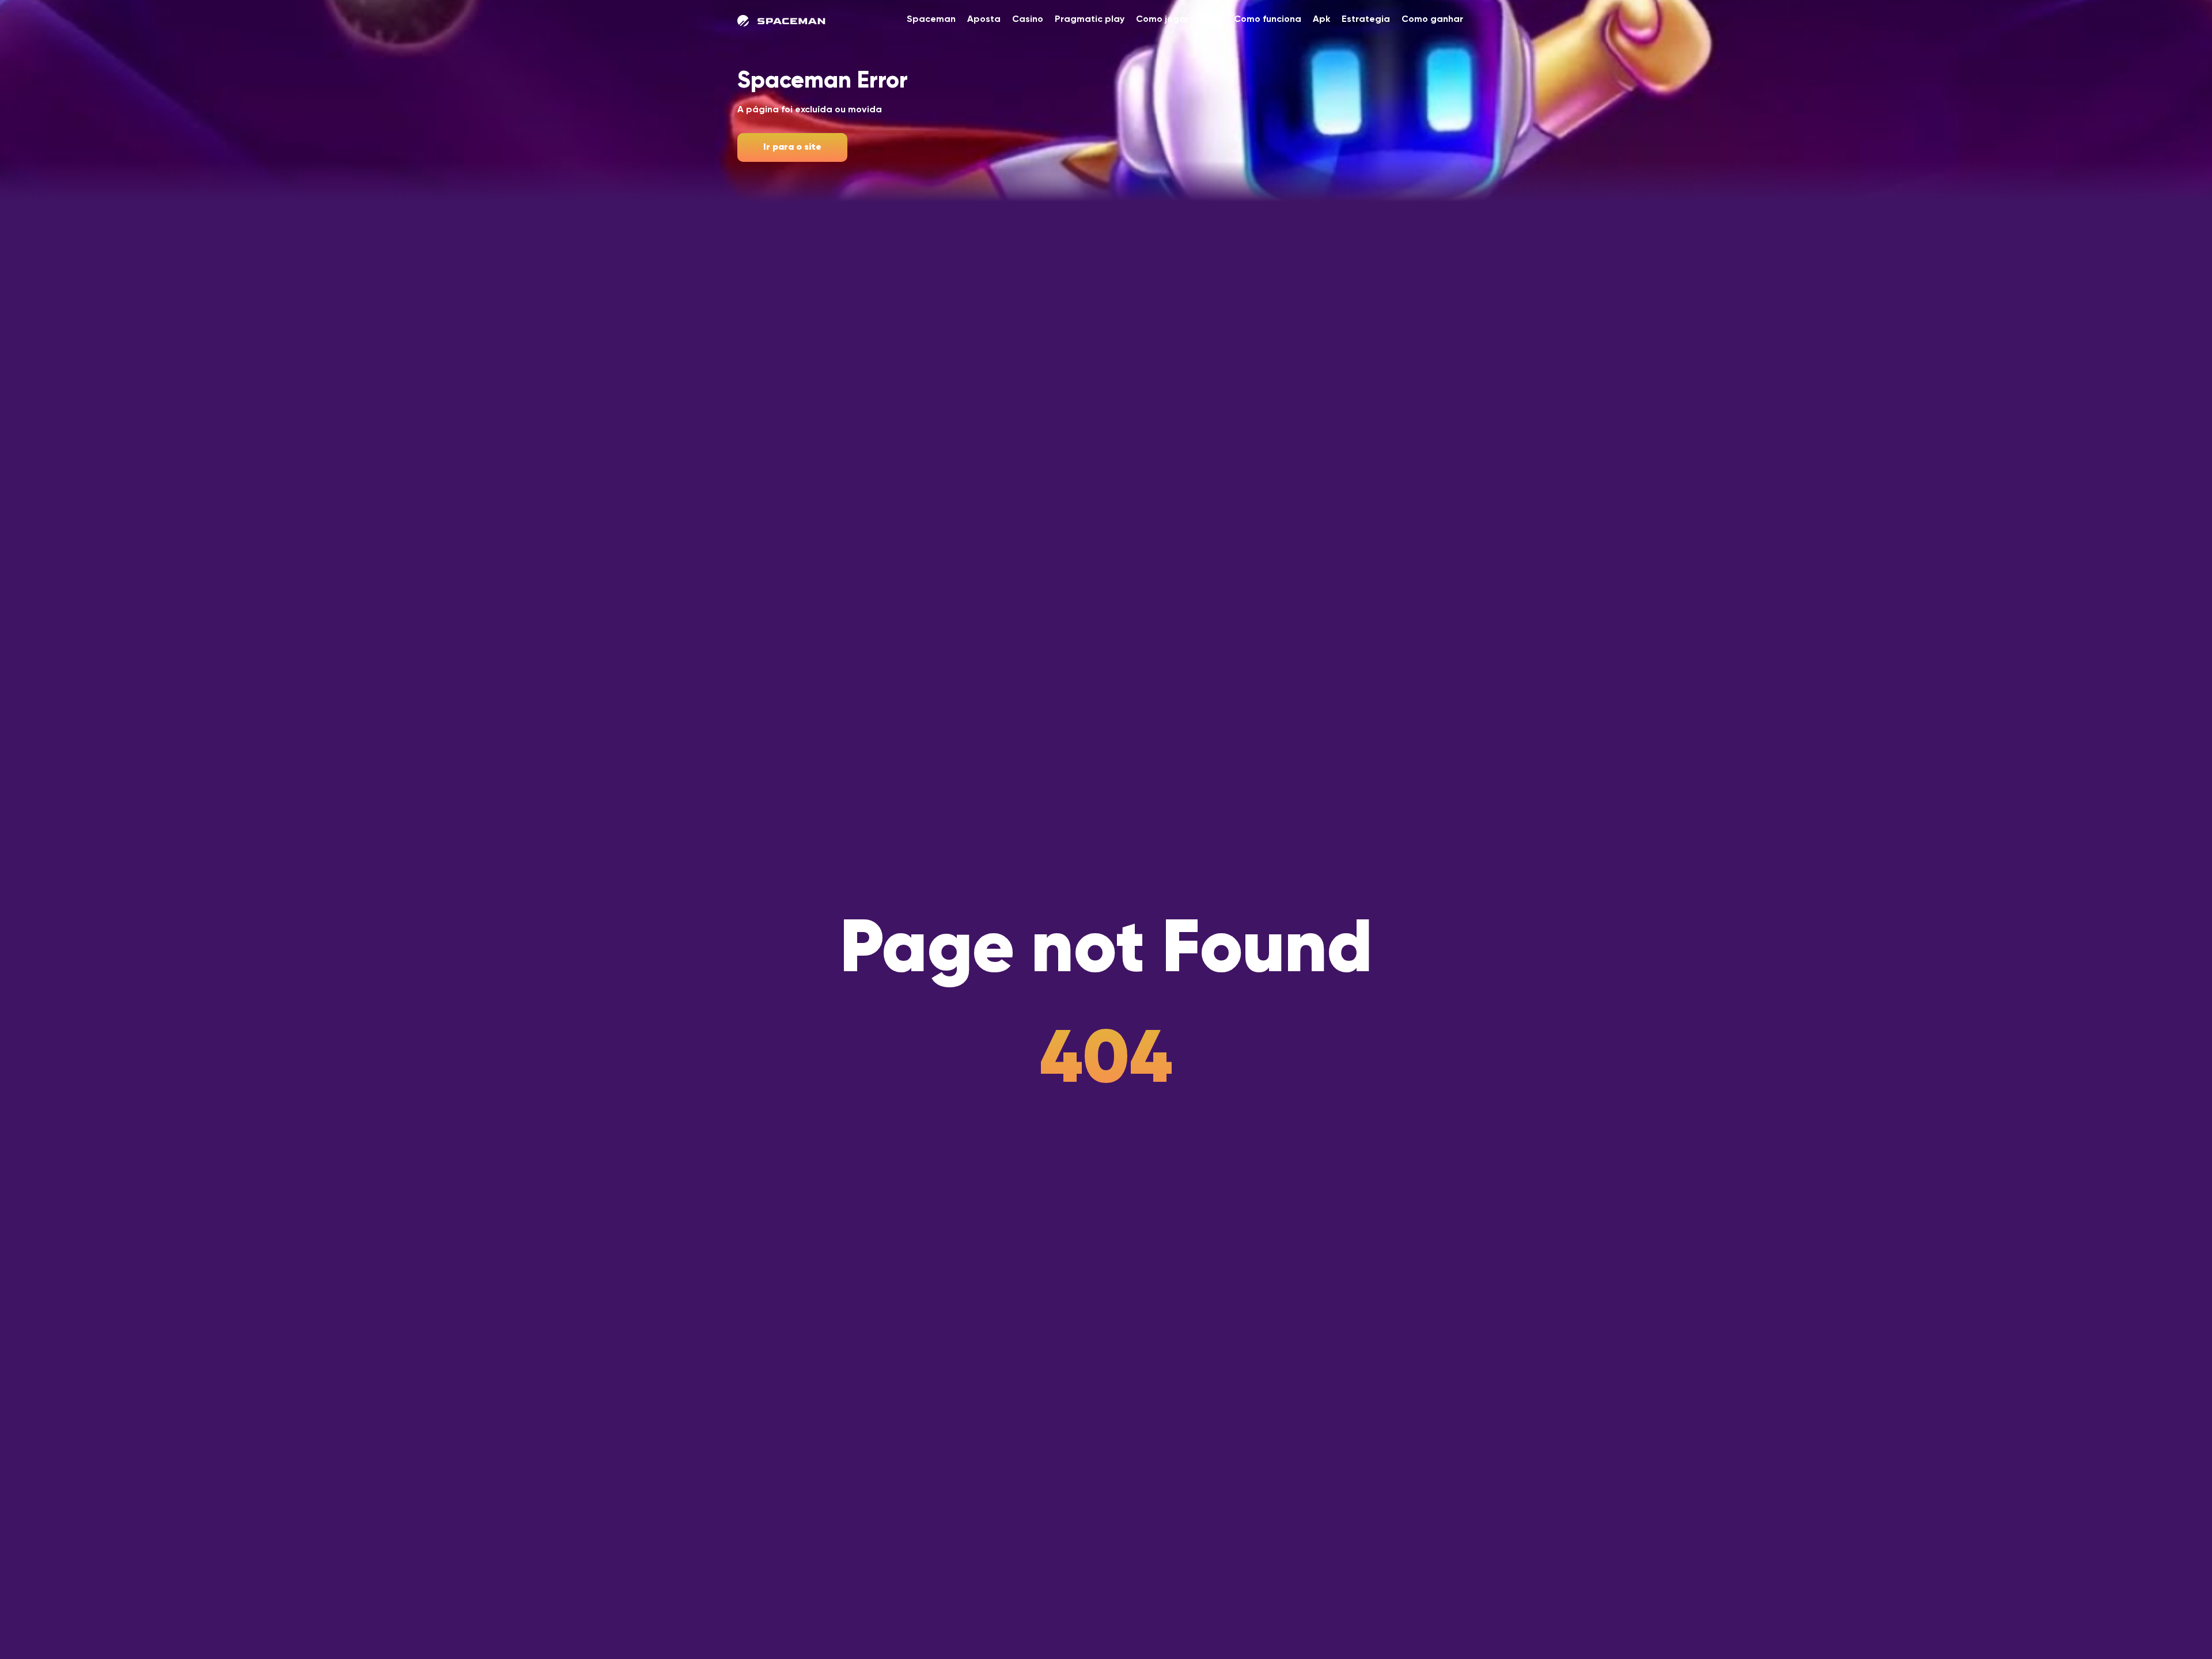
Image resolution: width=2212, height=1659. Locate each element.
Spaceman (931, 20)
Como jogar (1162, 20)
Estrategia (1366, 20)
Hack (1211, 20)
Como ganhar (1432, 20)
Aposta (984, 20)
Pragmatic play (1090, 20)
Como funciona (1268, 20)
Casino (1028, 20)
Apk (1321, 20)
